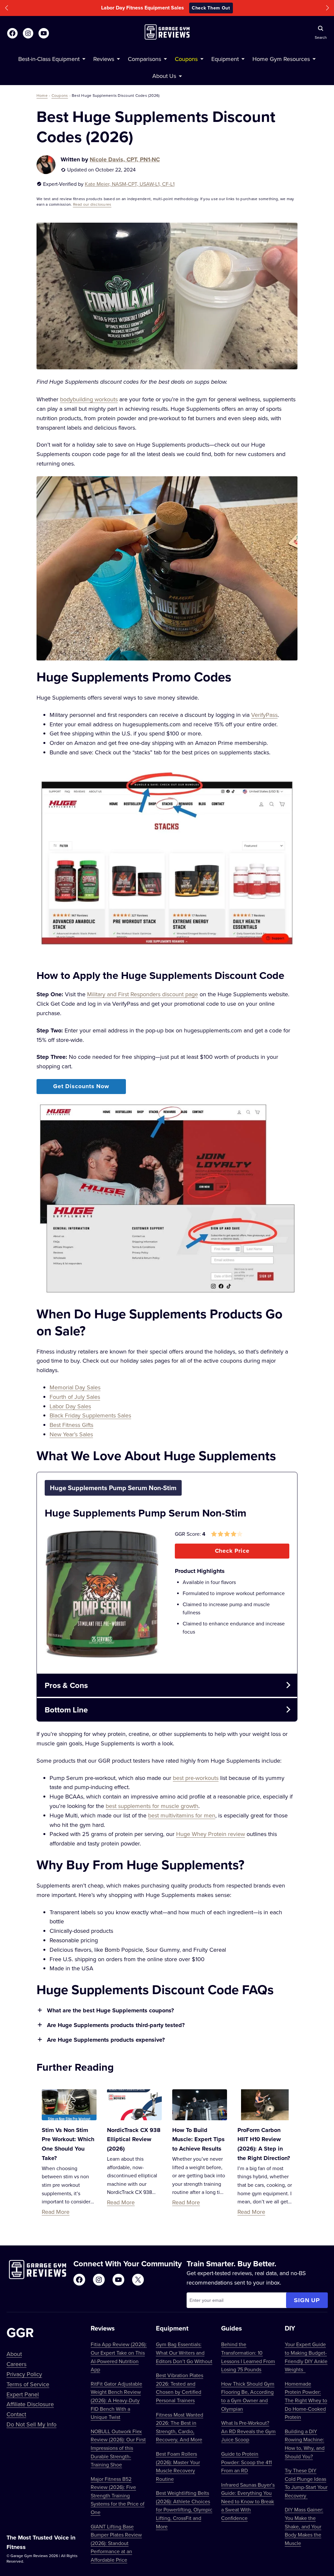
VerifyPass (264, 715)
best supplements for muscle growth (152, 1806)
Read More (56, 2212)
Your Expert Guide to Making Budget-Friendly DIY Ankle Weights (306, 2357)
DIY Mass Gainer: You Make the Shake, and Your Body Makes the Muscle (304, 2526)
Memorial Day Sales (75, 1387)
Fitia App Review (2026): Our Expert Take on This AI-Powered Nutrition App (119, 2357)
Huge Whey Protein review (211, 1834)
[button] (7, 8)
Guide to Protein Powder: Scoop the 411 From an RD (246, 2462)
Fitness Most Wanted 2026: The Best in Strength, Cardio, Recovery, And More (180, 2427)
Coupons (60, 95)
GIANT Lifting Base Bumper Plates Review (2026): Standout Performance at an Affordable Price (116, 2543)
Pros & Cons (66, 1685)
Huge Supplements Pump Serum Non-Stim (145, 1513)
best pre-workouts (196, 1778)
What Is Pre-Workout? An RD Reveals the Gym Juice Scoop (248, 2431)
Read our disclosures (92, 204)
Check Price (232, 1551)
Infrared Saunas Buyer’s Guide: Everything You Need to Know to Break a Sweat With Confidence (248, 2501)
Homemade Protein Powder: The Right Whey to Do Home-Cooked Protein (306, 2400)
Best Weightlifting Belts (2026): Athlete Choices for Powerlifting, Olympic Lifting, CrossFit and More (184, 2509)
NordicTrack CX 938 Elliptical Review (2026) (134, 2139)
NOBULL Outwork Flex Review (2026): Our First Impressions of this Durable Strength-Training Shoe (118, 2448)
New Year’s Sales (71, 1434)
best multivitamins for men (182, 1815)
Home (42, 95)
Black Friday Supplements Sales (90, 1415)
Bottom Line (66, 1710)
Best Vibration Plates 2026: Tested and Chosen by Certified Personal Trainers (180, 2388)
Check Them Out (211, 8)
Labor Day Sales (70, 1406)
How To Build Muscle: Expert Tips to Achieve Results (198, 2139)
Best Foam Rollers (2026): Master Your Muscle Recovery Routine (178, 2466)
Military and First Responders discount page (143, 994)
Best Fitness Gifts (71, 1425)
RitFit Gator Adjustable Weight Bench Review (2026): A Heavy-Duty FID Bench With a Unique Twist (116, 2400)
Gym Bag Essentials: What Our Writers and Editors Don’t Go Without (184, 2353)
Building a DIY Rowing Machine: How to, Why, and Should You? (305, 2444)
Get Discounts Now (81, 1086)
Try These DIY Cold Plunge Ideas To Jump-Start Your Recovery (306, 2483)
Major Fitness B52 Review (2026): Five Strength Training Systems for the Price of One (118, 2495)
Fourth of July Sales (75, 1397)
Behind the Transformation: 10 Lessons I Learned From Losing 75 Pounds (248, 2357)
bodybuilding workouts (89, 399)
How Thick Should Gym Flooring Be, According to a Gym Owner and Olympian (248, 2396)
